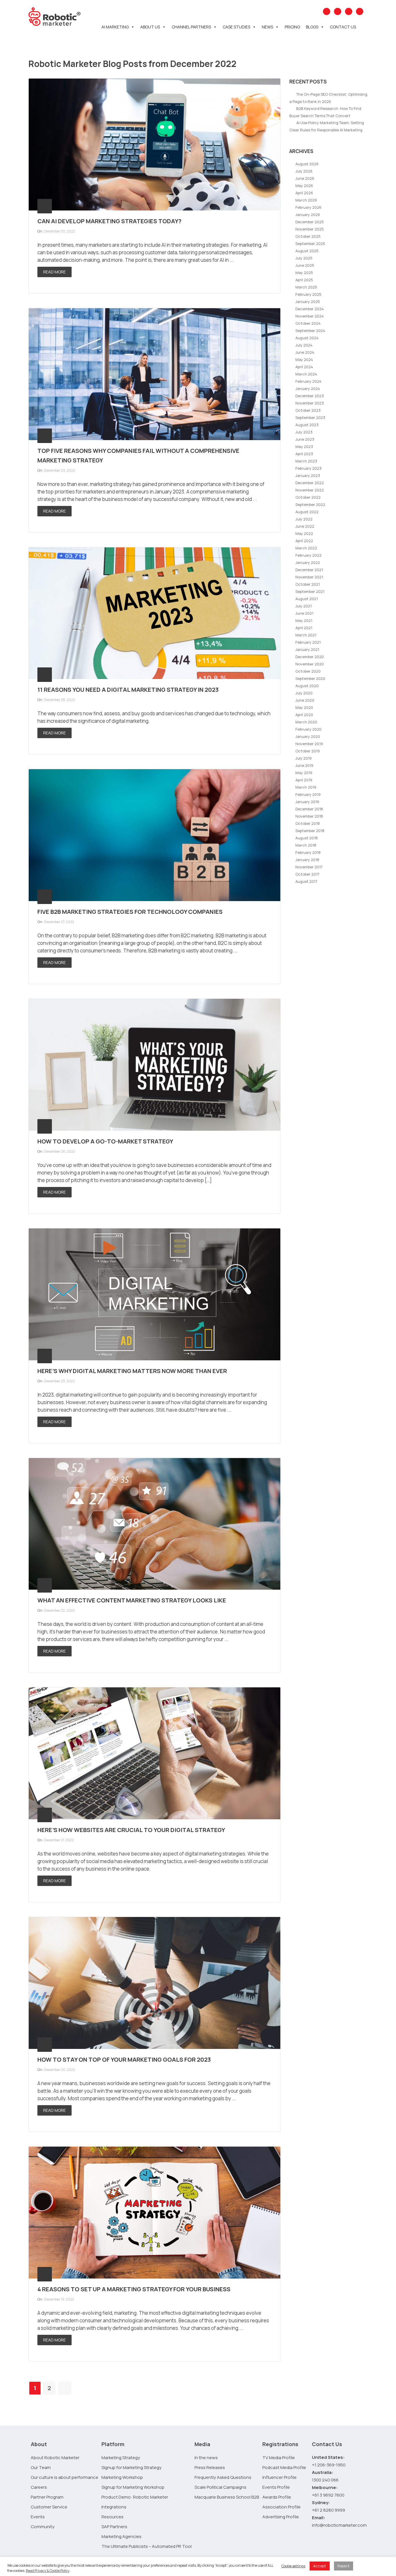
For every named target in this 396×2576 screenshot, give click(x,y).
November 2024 (310, 316)
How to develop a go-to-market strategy (105, 1141)
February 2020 (308, 729)
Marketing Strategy (121, 2458)
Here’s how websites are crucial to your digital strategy (131, 1830)
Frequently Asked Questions (223, 2477)
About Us (150, 27)
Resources (112, 2517)
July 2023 (304, 432)
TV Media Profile (279, 2458)
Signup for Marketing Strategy (131, 2467)
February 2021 (308, 642)
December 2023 (310, 396)
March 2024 (306, 374)
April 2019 (304, 780)
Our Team (41, 2467)
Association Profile (281, 2507)
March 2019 (306, 787)
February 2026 (308, 207)
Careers (39, 2487)
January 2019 (307, 802)
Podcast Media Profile (284, 2467)
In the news (206, 2458)
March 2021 (306, 635)
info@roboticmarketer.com (339, 2525)
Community (43, 2527)
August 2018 (307, 838)
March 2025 (306, 287)
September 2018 (310, 831)
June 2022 (305, 526)
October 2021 (308, 584)
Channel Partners (191, 27)
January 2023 (308, 475)
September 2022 (310, 504)
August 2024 (307, 338)
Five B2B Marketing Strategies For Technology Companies (130, 912)
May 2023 (304, 446)
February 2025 (308, 294)
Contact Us (343, 27)
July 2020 (304, 693)
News (267, 27)
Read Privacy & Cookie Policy (48, 2571)
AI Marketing (115, 27)
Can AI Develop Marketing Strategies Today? (109, 221)
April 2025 (304, 280)
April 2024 (304, 367)
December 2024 (310, 309)
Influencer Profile (279, 2477)
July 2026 (304, 171)
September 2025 (310, 244)
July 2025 (304, 258)
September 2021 (310, 591)
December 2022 (310, 483)
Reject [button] (344, 2566)
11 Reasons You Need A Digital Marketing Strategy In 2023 (128, 690)
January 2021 (307, 649)
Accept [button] (320, 2566)
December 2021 (309, 570)
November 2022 (310, 490)
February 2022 (308, 555)
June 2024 (305, 352)
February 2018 (308, 852)
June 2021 (304, 613)
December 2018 (309, 809)
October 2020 (308, 671)
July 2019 (304, 758)
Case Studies (236, 27)
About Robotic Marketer (55, 2458)
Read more (55, 272)
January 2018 (307, 860)
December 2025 (310, 222)
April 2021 (304, 628)
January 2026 (308, 215)
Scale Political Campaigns (220, 2487)
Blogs (312, 27)
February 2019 (308, 794)
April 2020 (304, 715)
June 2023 (305, 439)
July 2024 (304, 345)
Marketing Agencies (121, 2536)
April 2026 (304, 193)
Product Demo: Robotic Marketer (135, 2497)
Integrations (114, 2507)
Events (38, 2517)
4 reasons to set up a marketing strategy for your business (134, 2289)
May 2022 (304, 533)
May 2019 (304, 773)
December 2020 (310, 657)
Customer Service (49, 2507)
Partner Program (47, 2497)
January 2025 (308, 302)
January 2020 (308, 736)
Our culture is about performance (65, 2477)
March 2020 (306, 722)
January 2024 (308, 389)
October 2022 (308, 497)
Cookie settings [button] (293, 2566)
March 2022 (306, 548)
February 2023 (308, 468)
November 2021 (309, 577)
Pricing (292, 27)
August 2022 (307, 512)
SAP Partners (114, 2527)
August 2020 (307, 686)
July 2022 (304, 519)
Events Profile (276, 2487)
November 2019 (309, 744)
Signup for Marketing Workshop (133, 2487)
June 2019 (304, 765)
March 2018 (306, 845)
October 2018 (308, 823)
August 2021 (307, 599)
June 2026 (305, 178)
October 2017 (307, 874)
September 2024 (310, 331)
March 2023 (306, 461)
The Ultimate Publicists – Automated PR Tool (147, 2546)
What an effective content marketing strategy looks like (132, 1600)
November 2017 (309, 867)
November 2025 (310, 229)
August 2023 (307, 425)
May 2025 (304, 273)
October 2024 (308, 323)
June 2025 (305, 265)
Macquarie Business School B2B (227, 2497)
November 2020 (310, 664)
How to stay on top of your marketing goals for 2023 (124, 2059)
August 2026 (307, 164)
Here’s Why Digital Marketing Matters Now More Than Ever (132, 1371)
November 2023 (310, 403)
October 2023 (308, 410)
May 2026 (304, 186)
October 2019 (308, 751)
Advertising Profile (281, 2517)
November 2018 (309, 816)
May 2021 (304, 620)
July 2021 (304, 606)
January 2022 (308, 562)
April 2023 (304, 454)
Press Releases (210, 2467)
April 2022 (304, 541)
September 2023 (310, 417)
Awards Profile (277, 2497)
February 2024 (308, 381)
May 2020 (304, 707)
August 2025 (307, 251)
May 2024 (304, 360)
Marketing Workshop (122, 2477)
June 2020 (305, 700)
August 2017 (306, 881)
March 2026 (306, 200)
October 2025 (308, 236)
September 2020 (310, 678)
